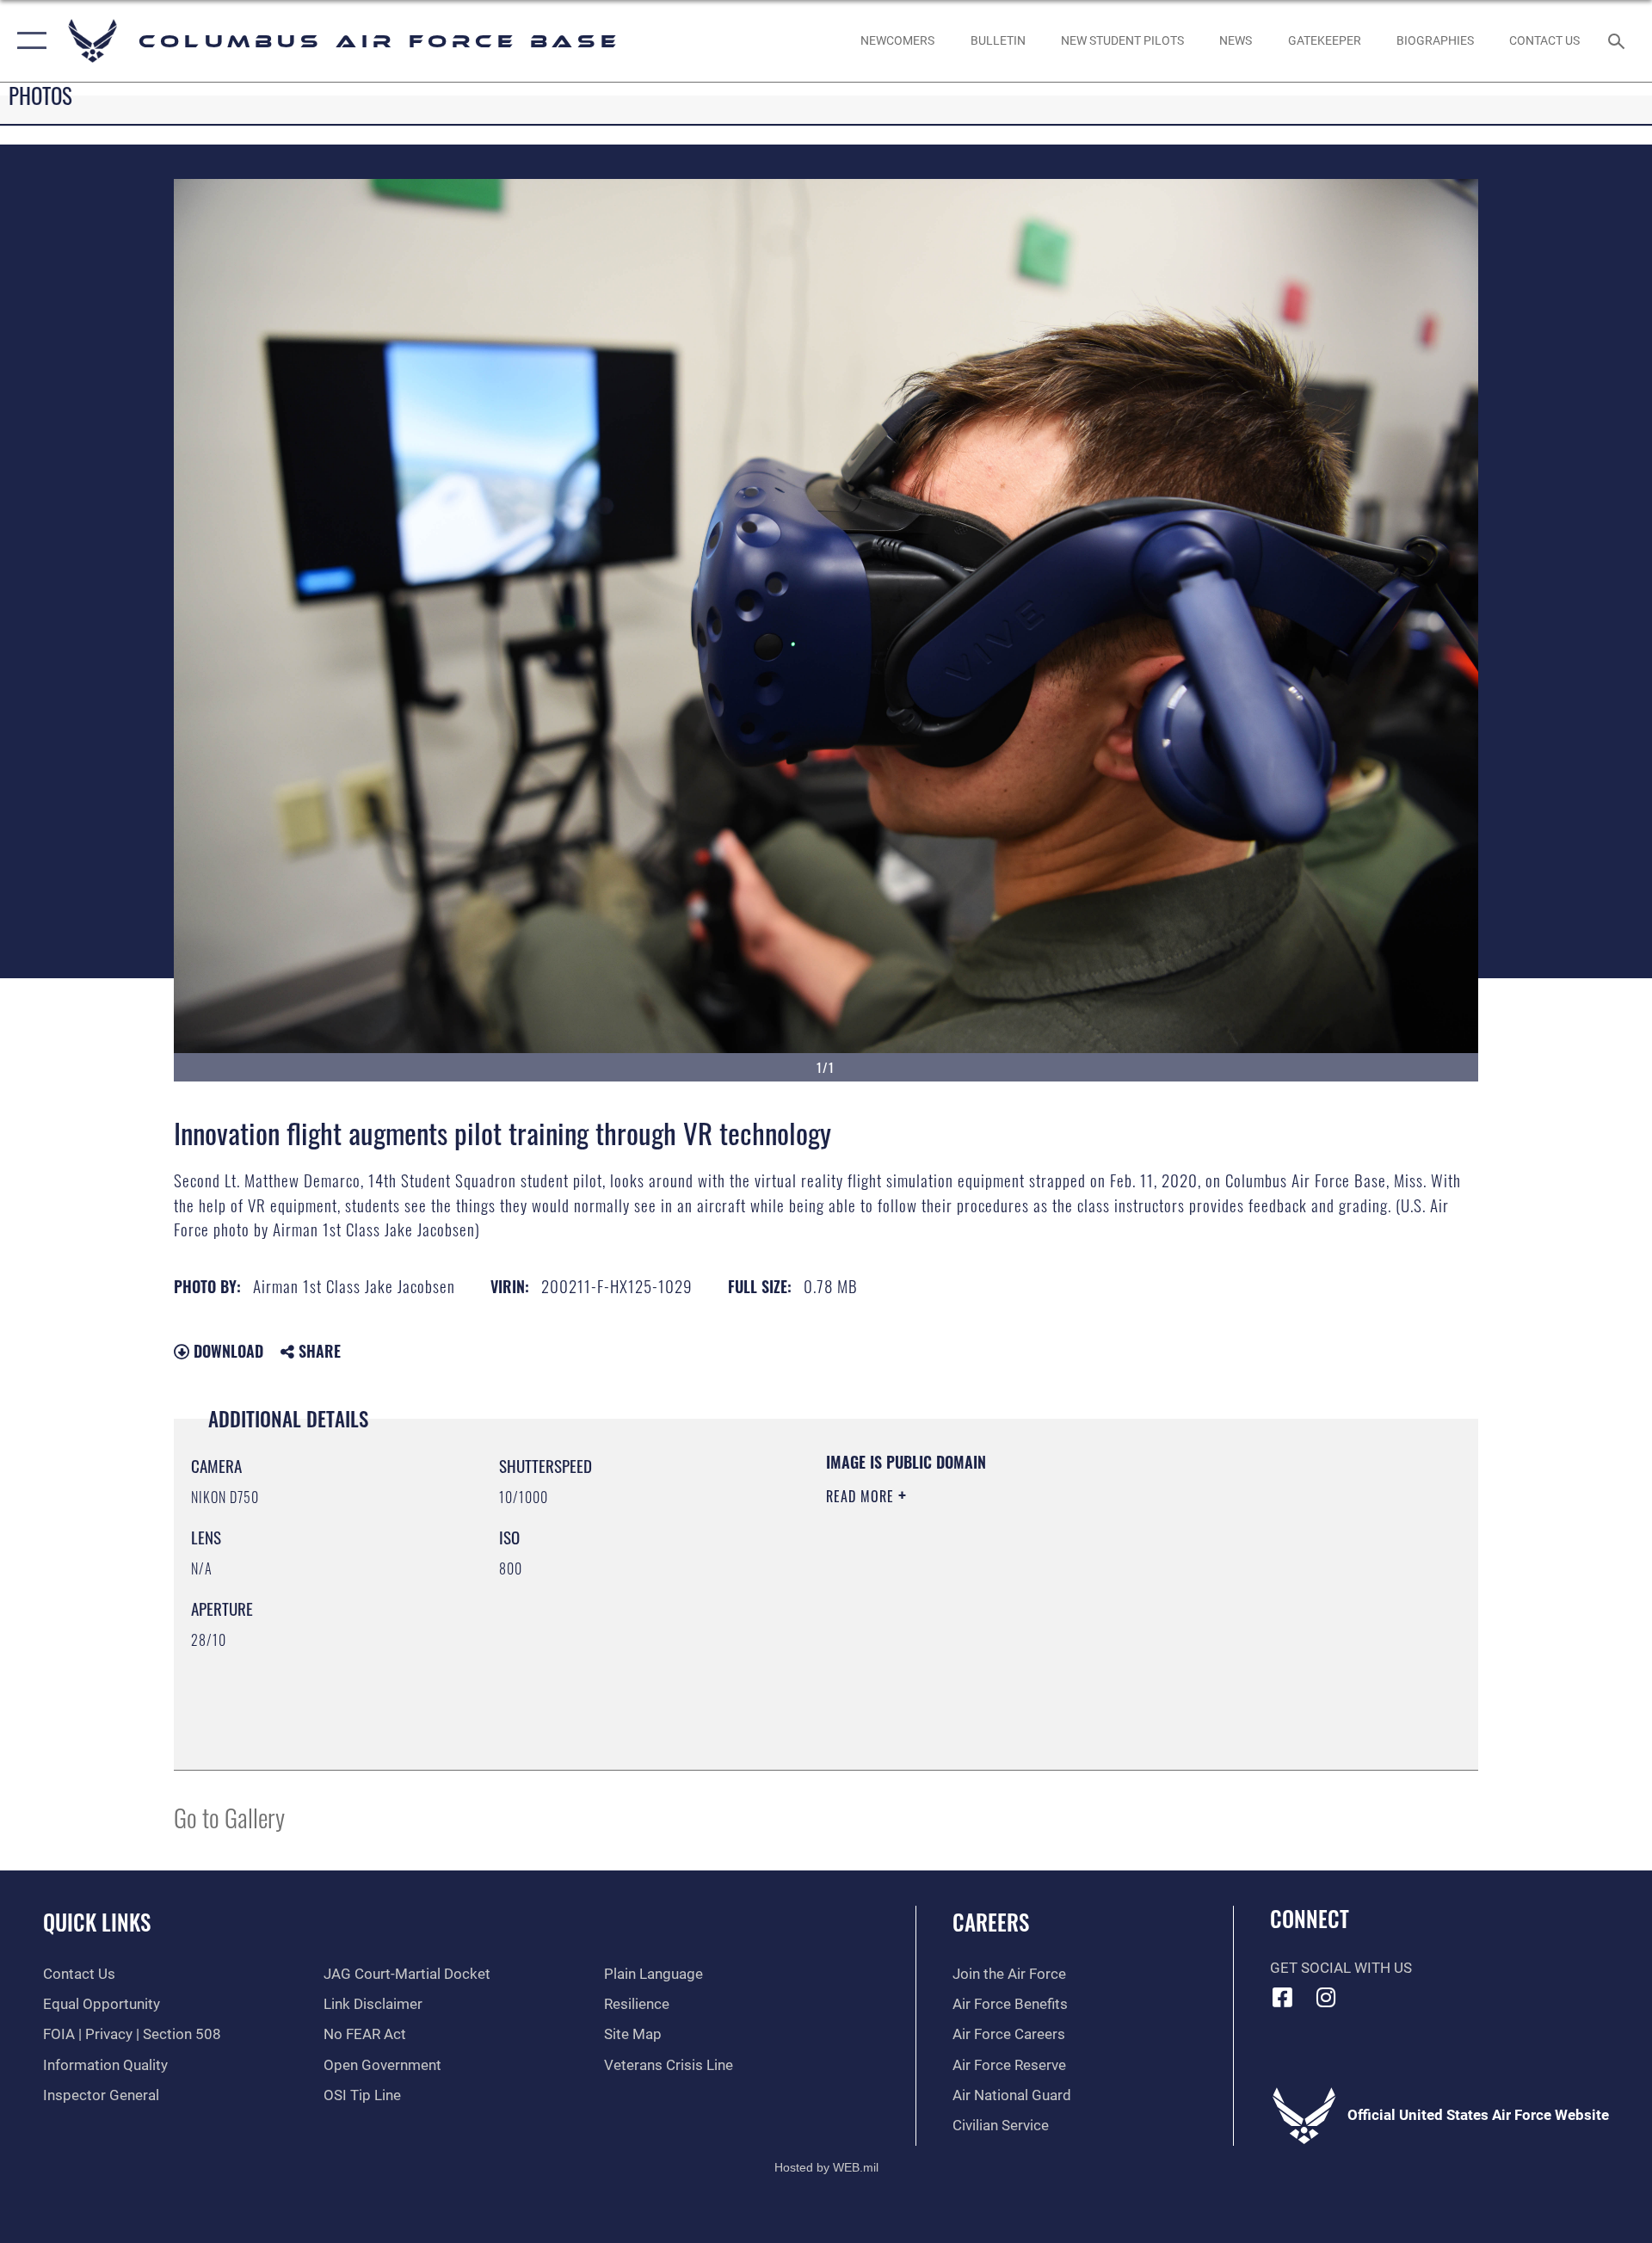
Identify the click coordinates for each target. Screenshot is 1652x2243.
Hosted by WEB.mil (826, 2167)
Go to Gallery (229, 1817)
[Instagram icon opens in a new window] (1326, 1997)
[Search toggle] (1618, 41)
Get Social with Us (1341, 1968)
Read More (862, 1496)
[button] (28, 41)
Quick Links (97, 1922)
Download (226, 1351)
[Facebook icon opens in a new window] (1283, 1997)
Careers (991, 1922)
